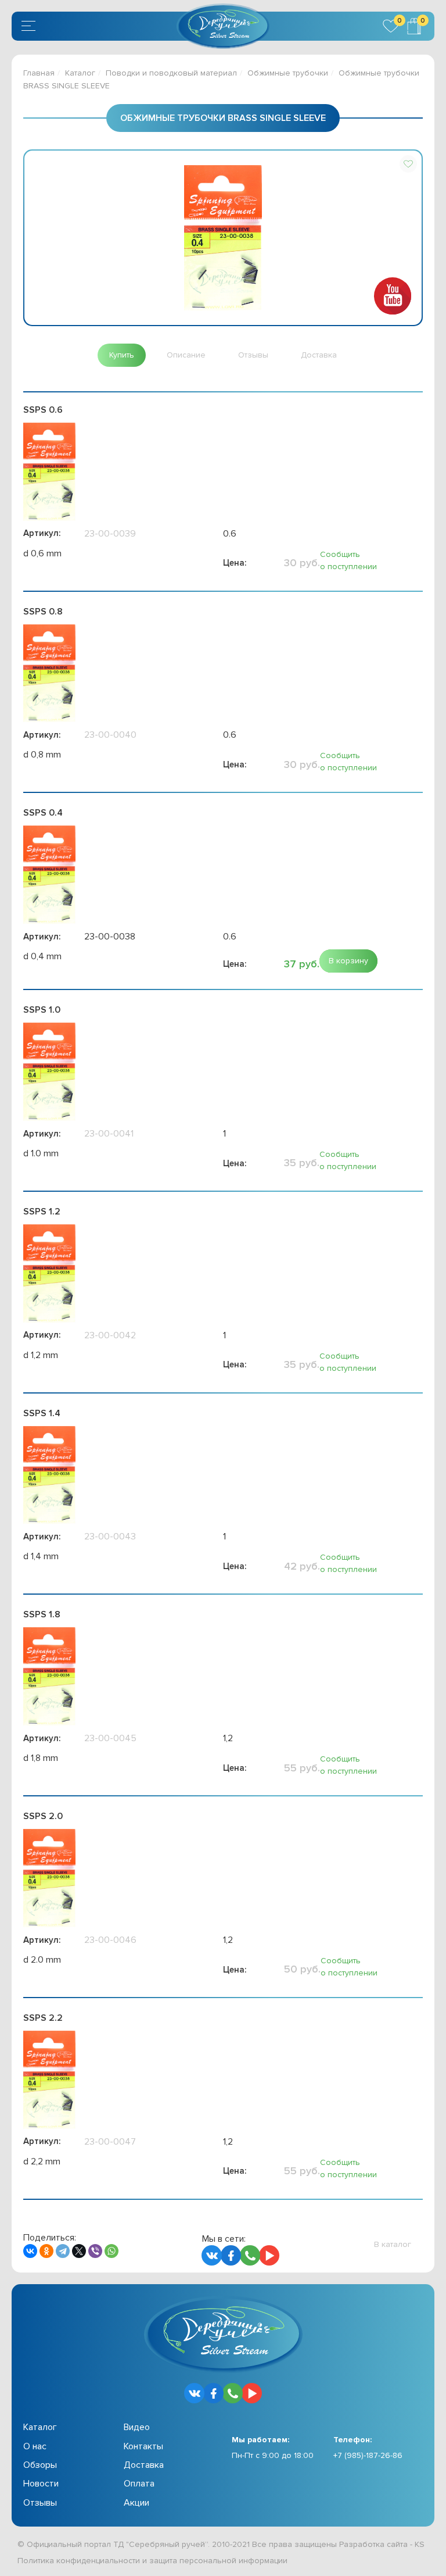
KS (420, 2544)
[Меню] (30, 26)
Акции (136, 2503)
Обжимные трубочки (288, 73)
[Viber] (95, 2251)
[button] (408, 164)
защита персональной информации (218, 2561)
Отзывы (40, 2503)
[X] (79, 2251)
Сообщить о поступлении (348, 560)
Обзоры (40, 2465)
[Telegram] (63, 2251)
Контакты (143, 2446)
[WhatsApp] (111, 2251)
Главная (39, 73)
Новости (41, 2484)
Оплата (139, 2484)
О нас (35, 2446)
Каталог (80, 73)
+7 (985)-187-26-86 (368, 2455)
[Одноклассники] (46, 2251)
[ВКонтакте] (30, 2251)
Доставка (144, 2465)
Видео (137, 2427)
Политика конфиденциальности (79, 2561)
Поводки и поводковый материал (171, 73)
